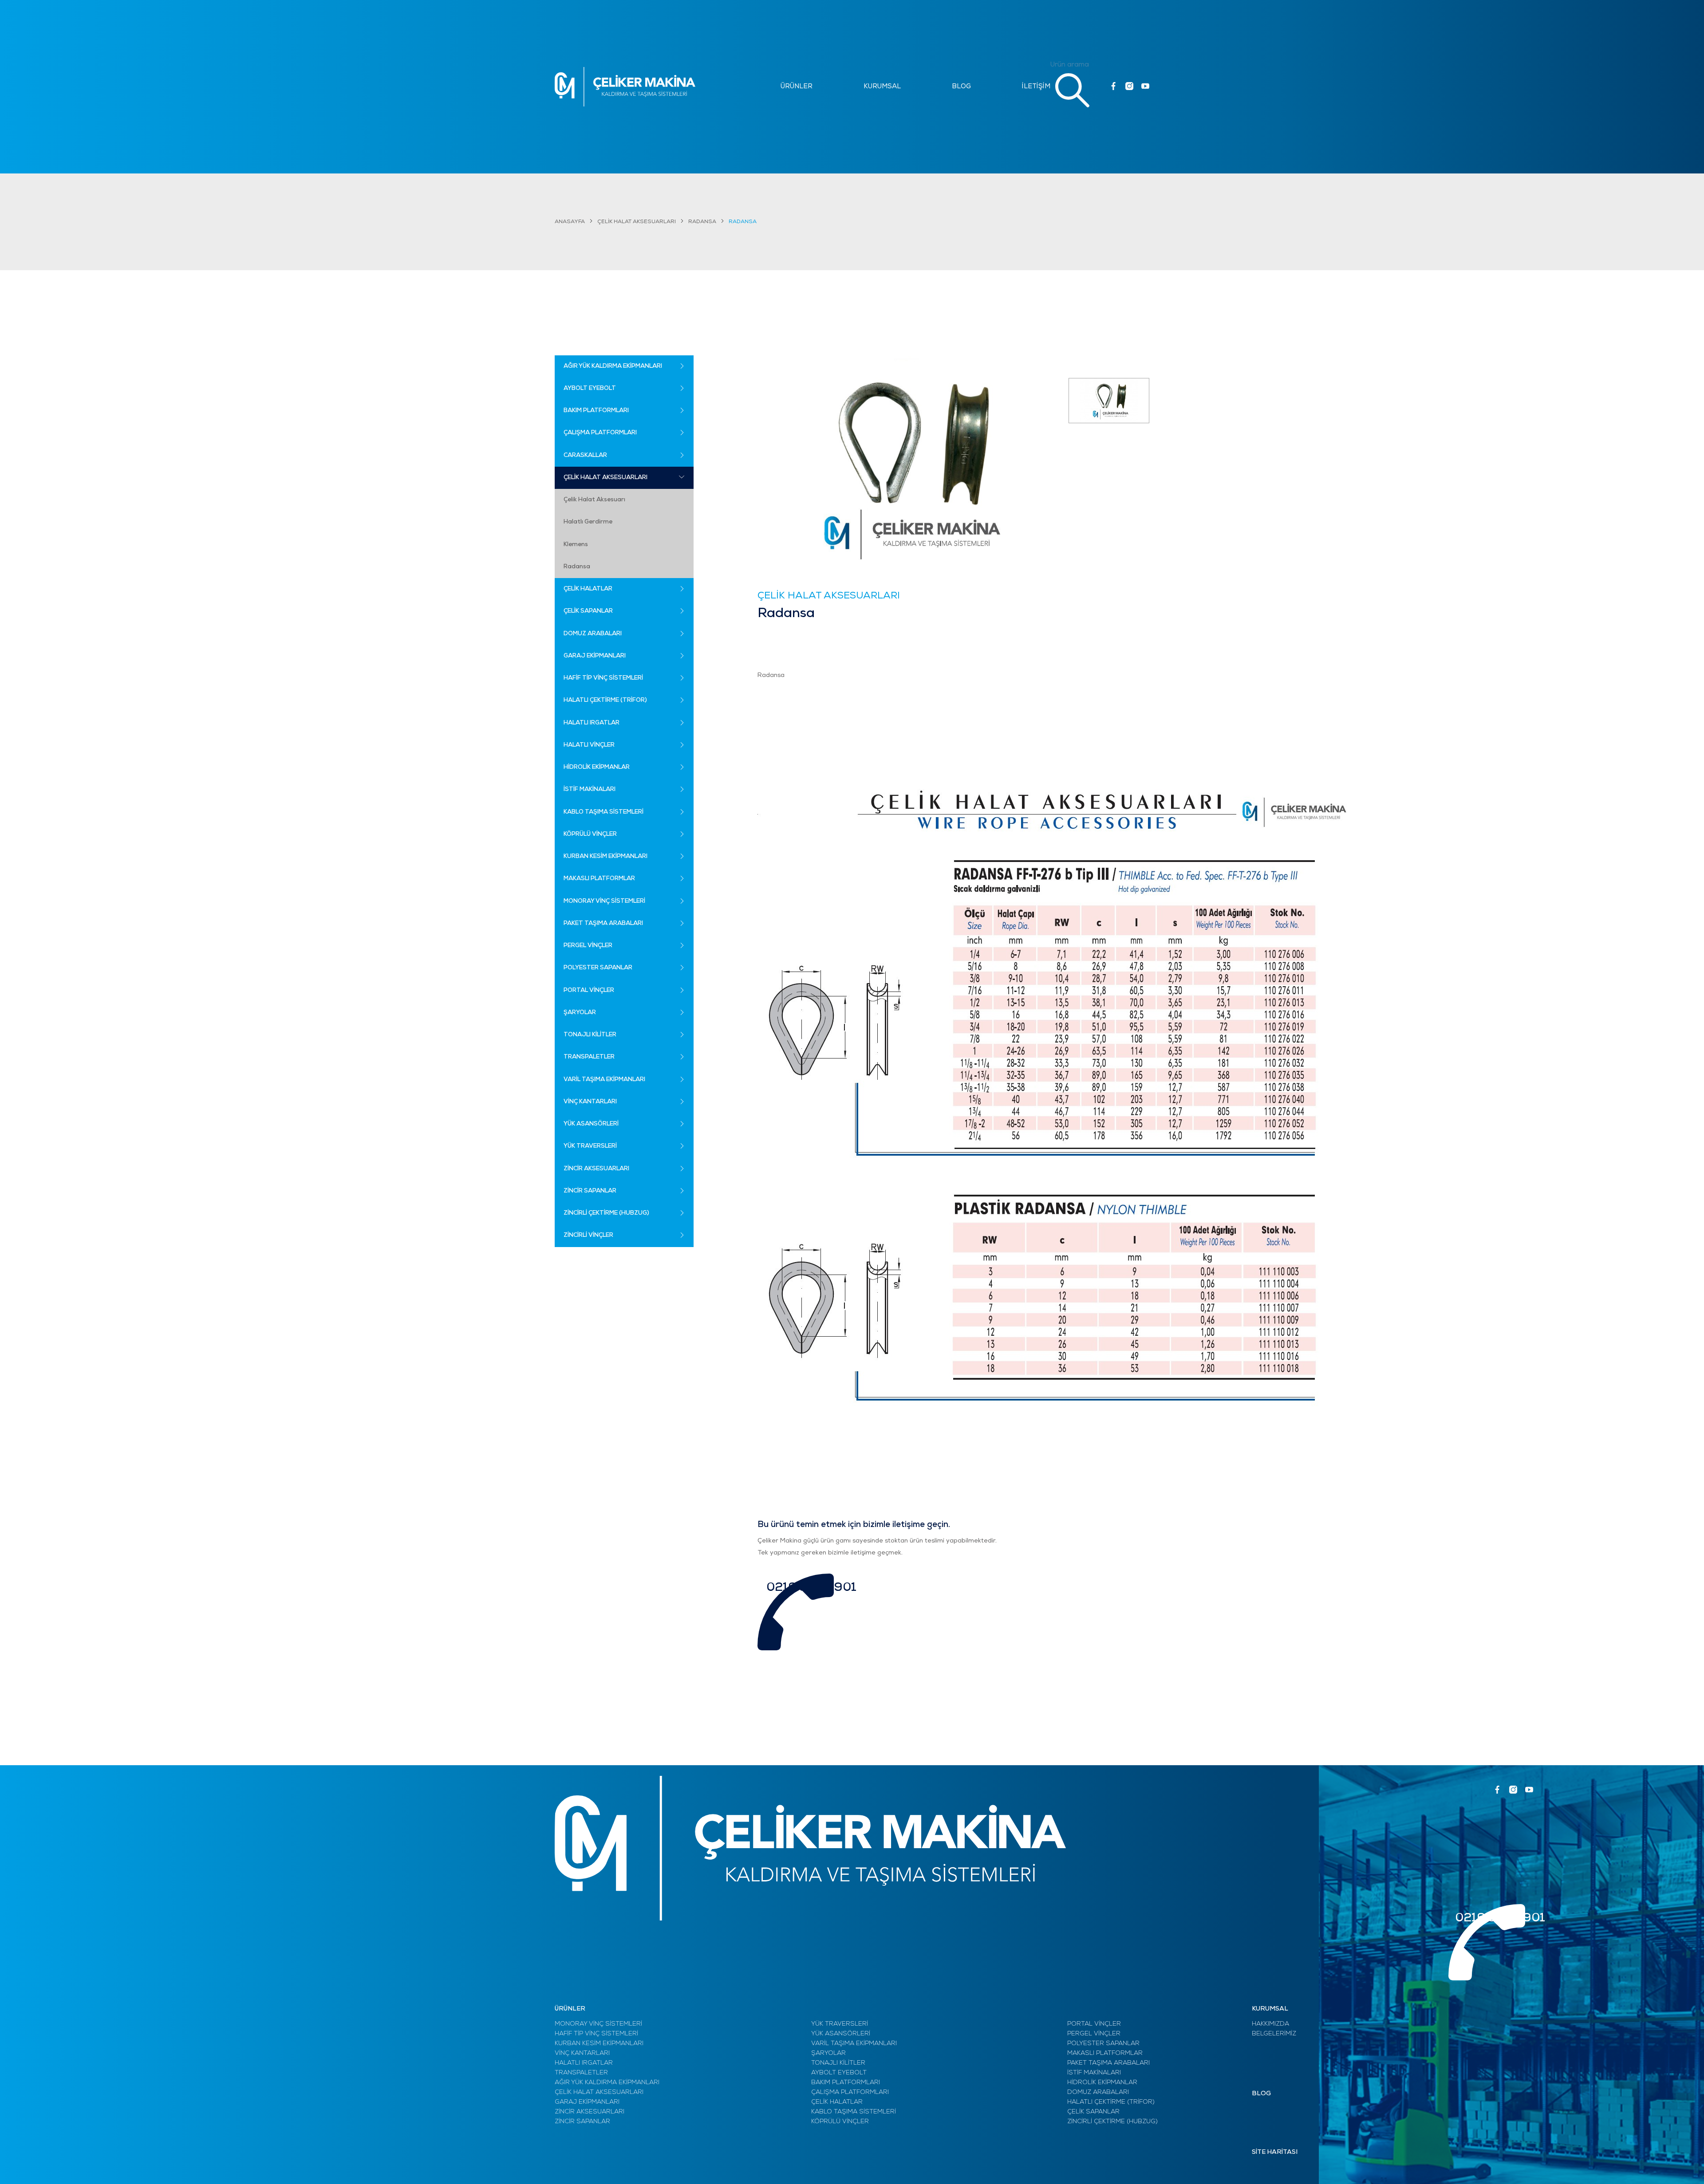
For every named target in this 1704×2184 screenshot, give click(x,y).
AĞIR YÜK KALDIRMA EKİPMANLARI (607, 2083)
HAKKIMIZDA (1270, 2024)
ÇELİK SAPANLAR (1093, 2112)
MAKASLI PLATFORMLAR (1105, 2053)
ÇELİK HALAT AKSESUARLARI (637, 222)
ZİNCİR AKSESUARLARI (590, 2112)
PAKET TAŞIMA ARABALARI (1108, 2063)
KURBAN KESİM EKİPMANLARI (599, 2044)
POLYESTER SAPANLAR (1103, 2044)
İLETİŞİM (1036, 87)
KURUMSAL (882, 87)
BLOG (961, 87)
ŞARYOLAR (828, 2053)
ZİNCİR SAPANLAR (582, 2122)
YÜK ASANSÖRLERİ (841, 2034)
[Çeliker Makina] (625, 87)
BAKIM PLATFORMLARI (846, 2083)
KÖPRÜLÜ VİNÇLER (840, 2122)
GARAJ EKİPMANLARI (587, 2102)
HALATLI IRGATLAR (584, 2063)
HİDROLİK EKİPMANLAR (1102, 2083)
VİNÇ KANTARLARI (582, 2053)
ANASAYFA (570, 222)
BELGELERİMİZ (1274, 2034)
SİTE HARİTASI (1275, 2152)
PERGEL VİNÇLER (1094, 2034)
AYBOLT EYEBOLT (839, 2073)
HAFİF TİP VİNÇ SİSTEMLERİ (596, 2034)
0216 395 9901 (811, 1588)
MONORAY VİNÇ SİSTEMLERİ (598, 2024)
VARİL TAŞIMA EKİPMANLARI (854, 2044)
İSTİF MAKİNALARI (1094, 2073)
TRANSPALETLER (581, 2073)
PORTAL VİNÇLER (1094, 2024)
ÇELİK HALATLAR (837, 2102)
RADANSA (702, 222)
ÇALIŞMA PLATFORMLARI (850, 2092)
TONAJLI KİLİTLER (838, 2063)
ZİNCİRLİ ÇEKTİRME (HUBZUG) (1112, 2122)
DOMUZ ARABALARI (1098, 2092)
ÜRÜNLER (797, 87)
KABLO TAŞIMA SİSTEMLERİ (854, 2112)
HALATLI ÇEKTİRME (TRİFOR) (1111, 2102)
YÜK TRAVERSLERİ (840, 2024)
